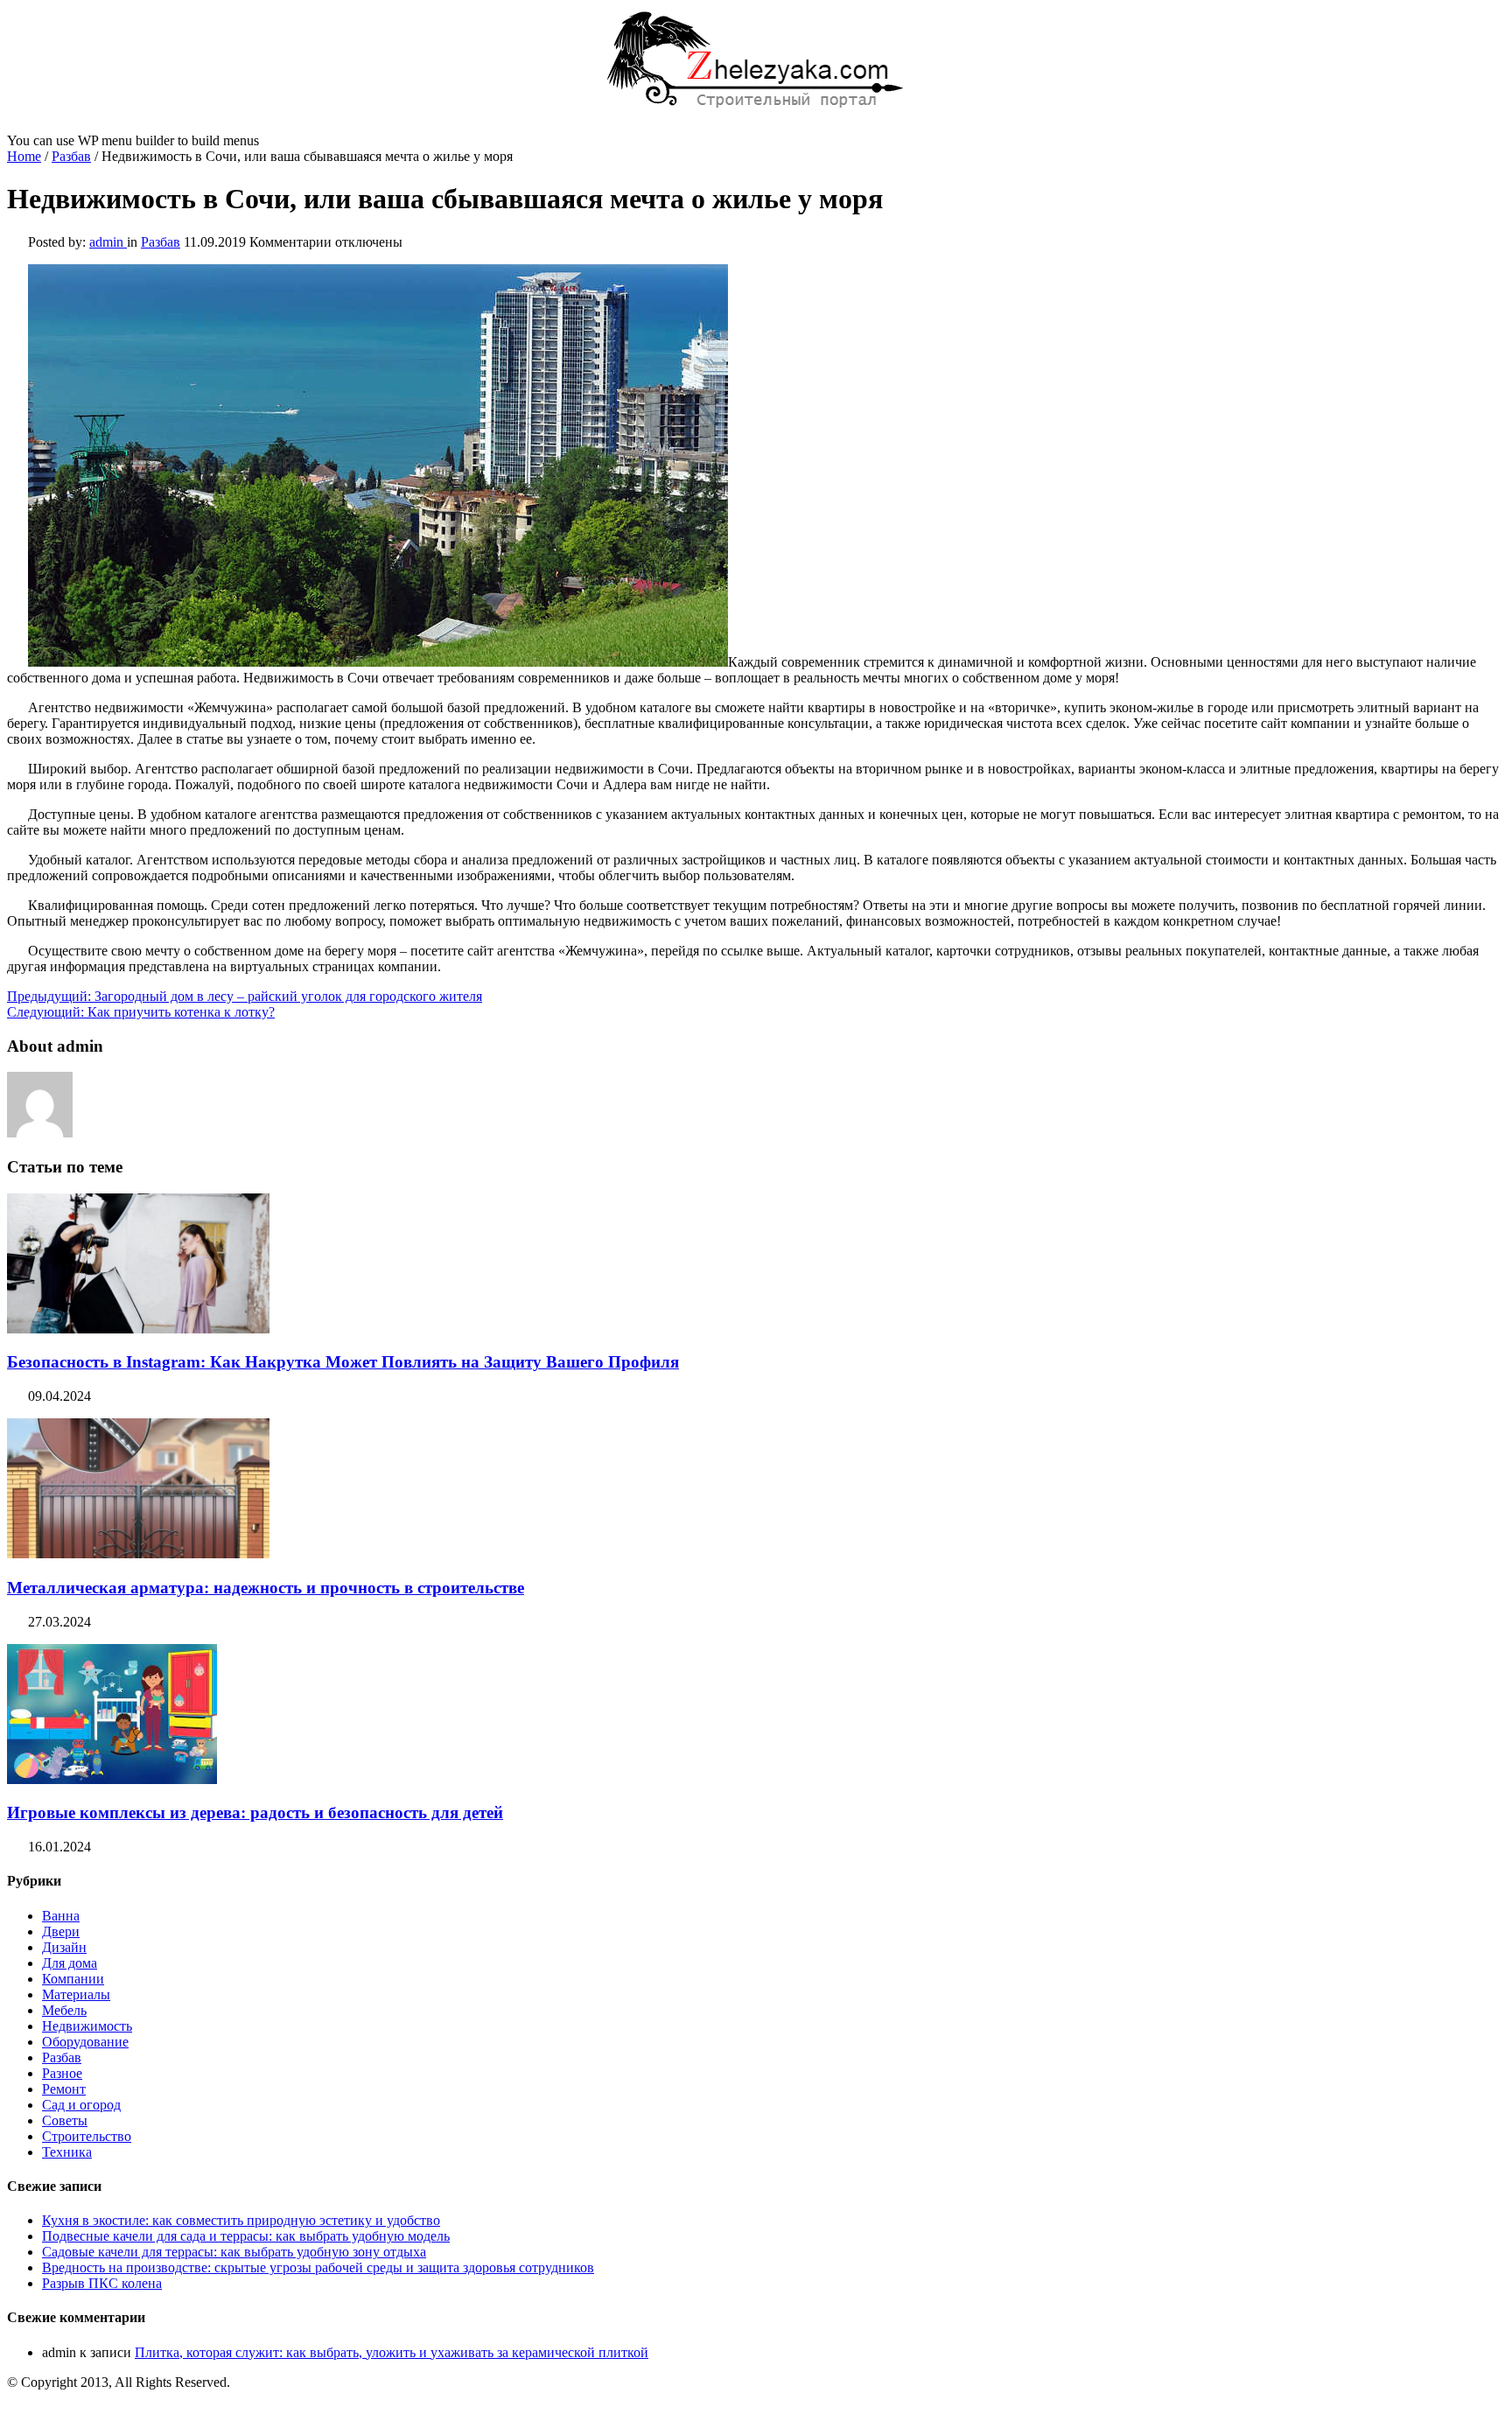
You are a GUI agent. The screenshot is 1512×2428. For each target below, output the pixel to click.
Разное (62, 2073)
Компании (73, 1979)
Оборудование (85, 2042)
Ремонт (64, 2089)
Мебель (64, 2010)
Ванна (61, 1916)
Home (24, 156)
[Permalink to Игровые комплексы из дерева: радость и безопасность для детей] (112, 1779)
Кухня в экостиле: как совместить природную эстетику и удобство (241, 2220)
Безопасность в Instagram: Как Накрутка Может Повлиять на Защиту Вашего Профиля (343, 1362)
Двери (61, 1931)
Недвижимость (87, 2026)
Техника (67, 2152)
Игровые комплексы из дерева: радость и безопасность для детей (255, 1812)
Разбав (71, 156)
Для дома (70, 1963)
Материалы (76, 1994)
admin (108, 242)
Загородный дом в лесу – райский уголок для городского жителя (245, 996)
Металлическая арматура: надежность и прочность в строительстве (266, 1588)
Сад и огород (81, 2105)
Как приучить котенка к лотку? (141, 1012)
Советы (65, 2120)
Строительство (87, 2136)
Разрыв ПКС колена (102, 2283)
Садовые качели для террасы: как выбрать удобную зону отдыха (234, 2252)
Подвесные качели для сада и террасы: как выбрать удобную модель (246, 2236)
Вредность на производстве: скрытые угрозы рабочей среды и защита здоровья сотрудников (318, 2267)
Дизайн (64, 1947)
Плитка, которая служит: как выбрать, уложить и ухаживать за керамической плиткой (392, 2352)
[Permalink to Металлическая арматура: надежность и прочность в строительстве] (138, 1553)
